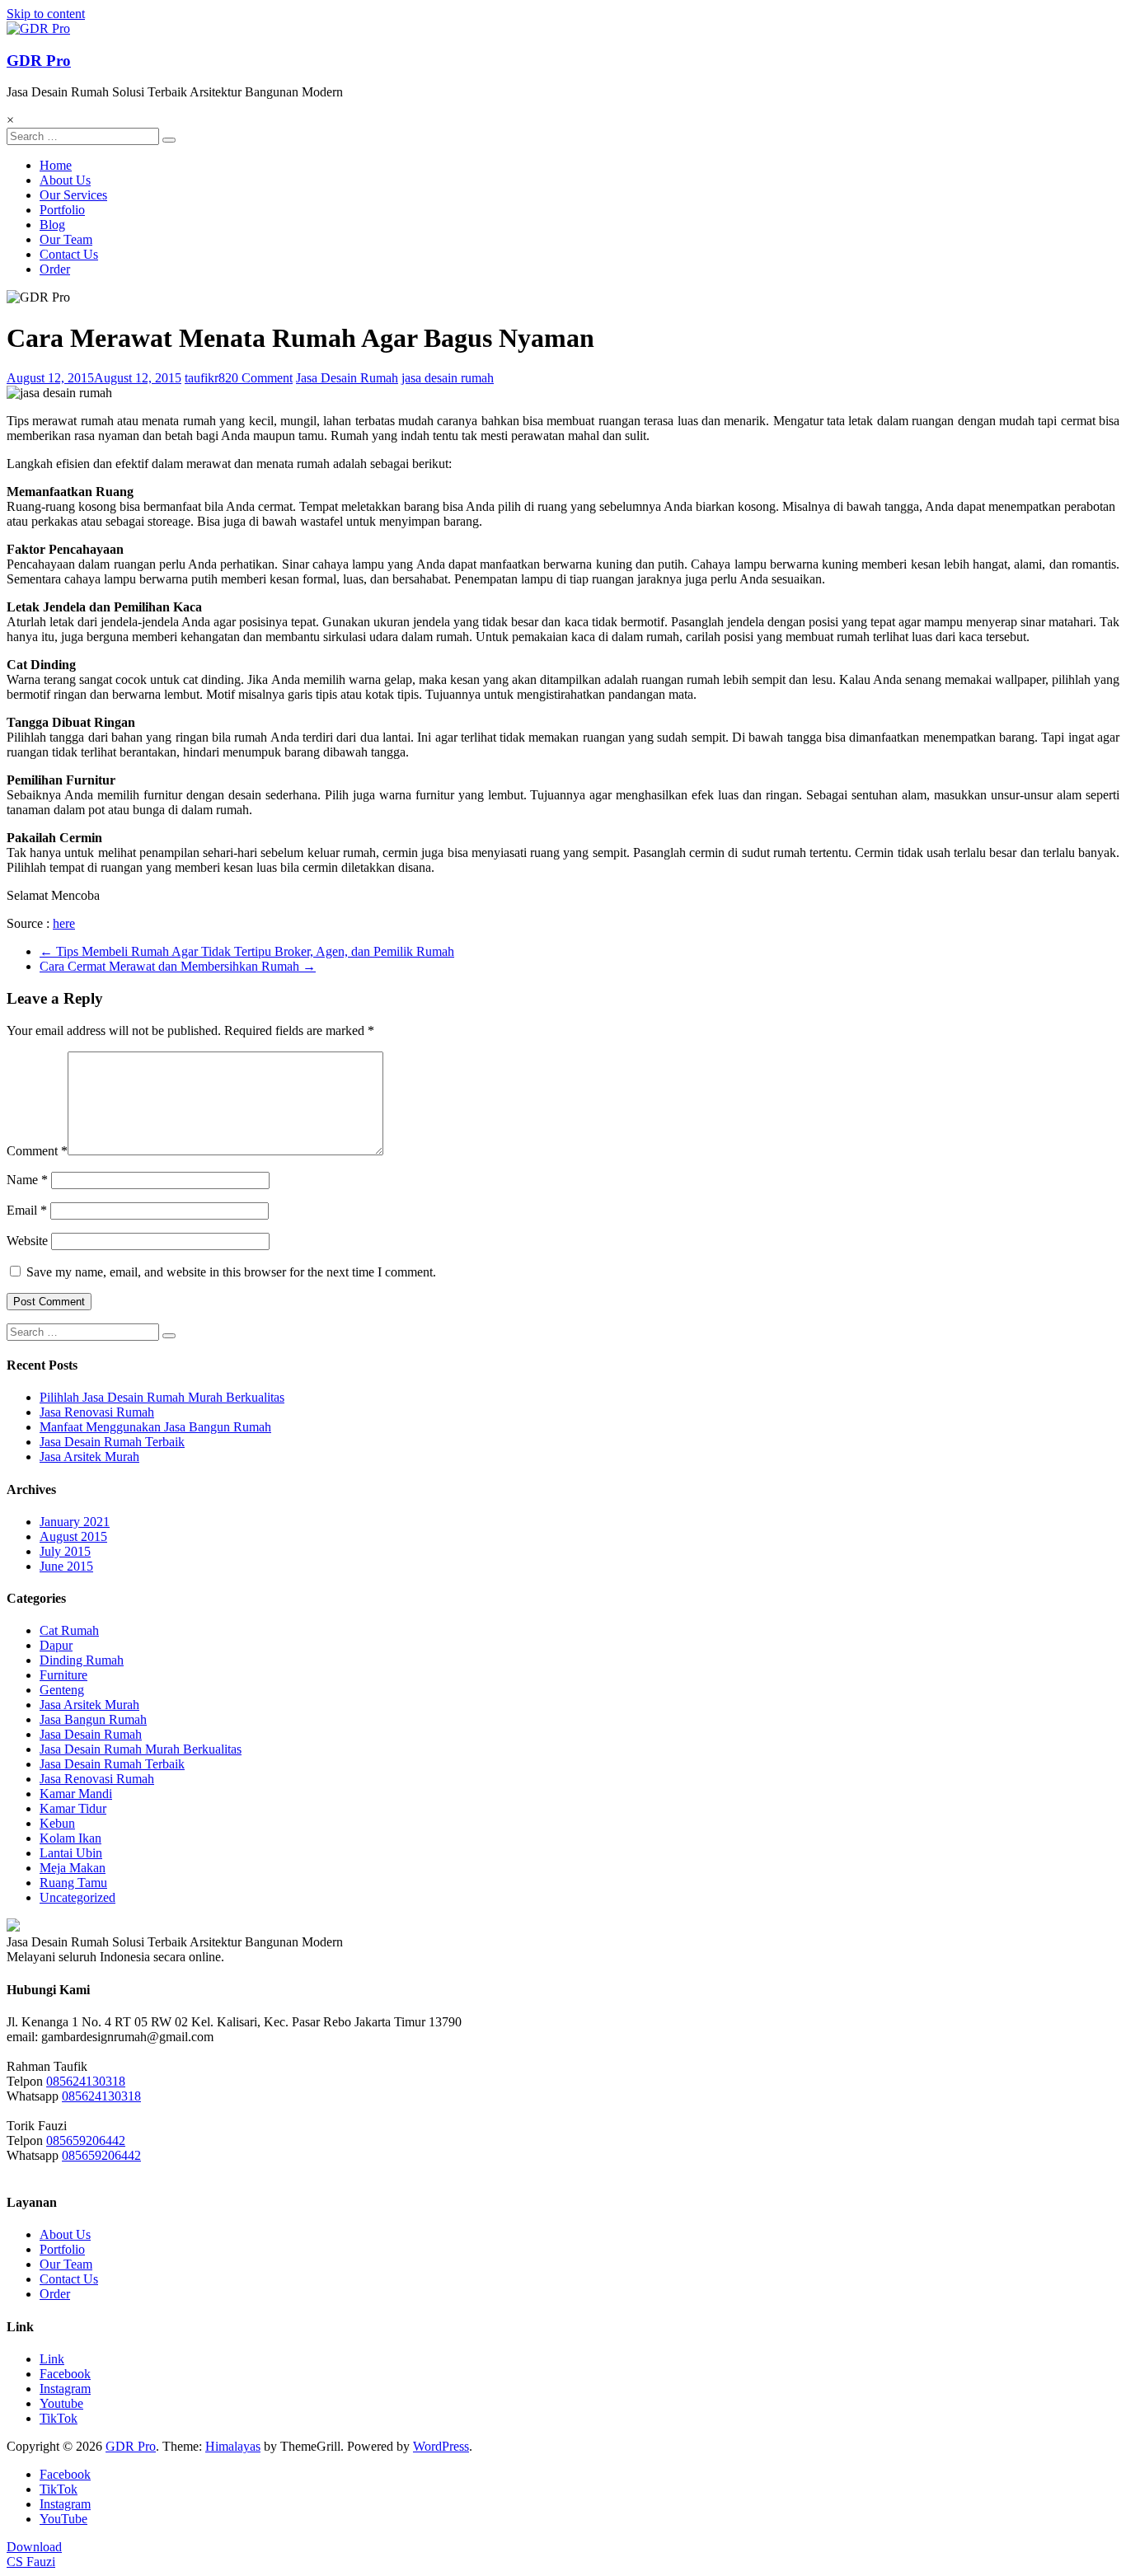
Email (27, 1210)
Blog (52, 225)
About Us (65, 180)
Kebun (57, 1823)
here (64, 923)
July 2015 (65, 1551)
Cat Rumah (69, 1630)
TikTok (59, 2418)
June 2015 (66, 1566)
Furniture (63, 1675)
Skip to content (46, 14)
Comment (37, 1151)
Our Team (66, 239)
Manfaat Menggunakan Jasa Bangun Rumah (155, 1427)
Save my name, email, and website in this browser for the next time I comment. (231, 1272)
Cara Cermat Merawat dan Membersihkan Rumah (178, 966)
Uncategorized (77, 1897)
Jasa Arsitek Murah (89, 1457)
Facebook (65, 2374)
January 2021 (75, 1522)
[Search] (169, 140)
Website (27, 1241)
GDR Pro (39, 61)
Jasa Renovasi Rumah (97, 1412)
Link (52, 2359)
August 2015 (73, 1536)
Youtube (61, 2403)
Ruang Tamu (73, 1883)
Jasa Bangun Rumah (93, 1719)
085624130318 (86, 2081)
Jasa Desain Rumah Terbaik (112, 1442)
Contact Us (69, 254)
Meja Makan (73, 1868)
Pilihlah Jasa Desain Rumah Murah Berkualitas (162, 1397)
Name (27, 1180)
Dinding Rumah (82, 1660)
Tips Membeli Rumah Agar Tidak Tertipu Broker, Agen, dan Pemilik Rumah (247, 951)
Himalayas (233, 2446)
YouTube (63, 2519)
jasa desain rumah (448, 378)
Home (56, 165)
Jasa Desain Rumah (347, 378)
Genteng (62, 1690)
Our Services (73, 195)
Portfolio (62, 210)
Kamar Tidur (73, 1808)
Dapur (56, 1645)
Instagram (65, 2389)
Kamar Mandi (76, 1794)
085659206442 (86, 2140)
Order (55, 269)
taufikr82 (208, 378)
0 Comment (262, 378)
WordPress (441, 2446)
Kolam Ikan (70, 1838)
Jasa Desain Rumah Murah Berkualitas (141, 1749)
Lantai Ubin (71, 1853)
